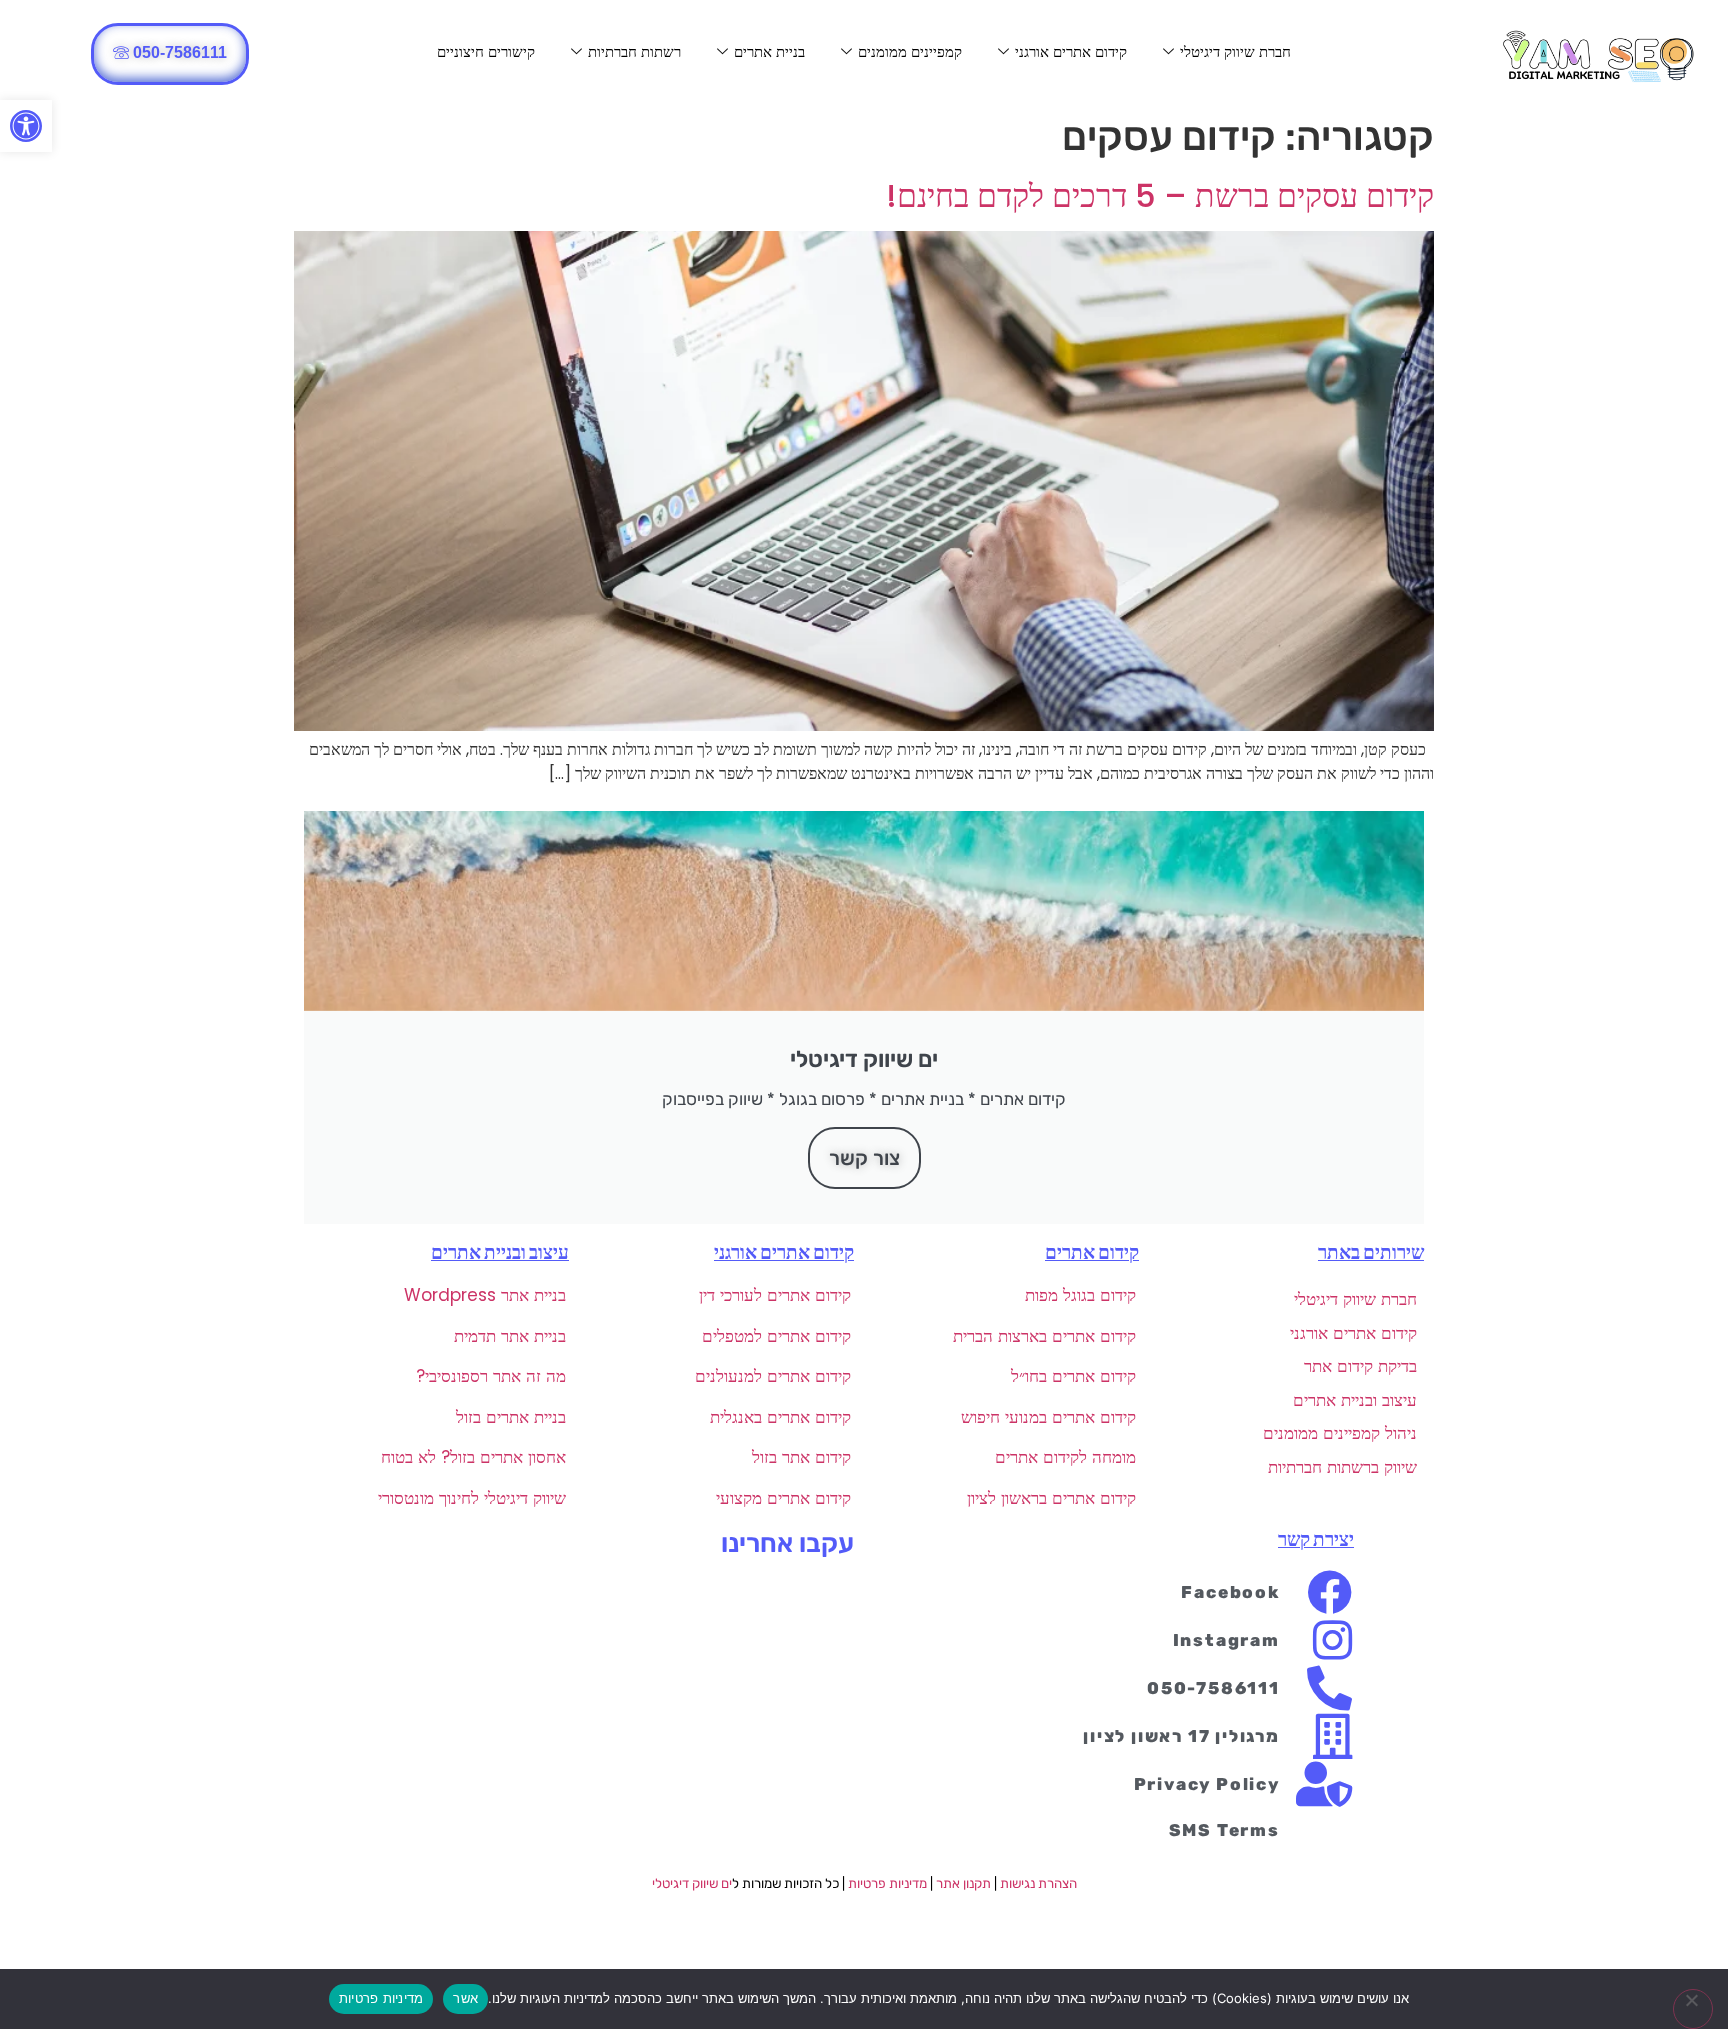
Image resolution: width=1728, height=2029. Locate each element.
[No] (1693, 2009)
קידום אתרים (1092, 1253)
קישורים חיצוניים (486, 51)
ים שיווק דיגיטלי (692, 1883)
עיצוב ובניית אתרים (500, 1253)
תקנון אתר (963, 1883)
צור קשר (864, 1158)
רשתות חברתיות (634, 51)
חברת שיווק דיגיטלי (1235, 51)
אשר (465, 1998)
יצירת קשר (1316, 1540)
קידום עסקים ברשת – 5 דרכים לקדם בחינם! (1160, 195)
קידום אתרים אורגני (1071, 51)
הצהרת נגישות (1038, 1883)
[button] (26, 126)
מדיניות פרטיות (887, 1883)
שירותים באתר (1371, 1253)
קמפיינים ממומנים (910, 51)
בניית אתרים (769, 51)
